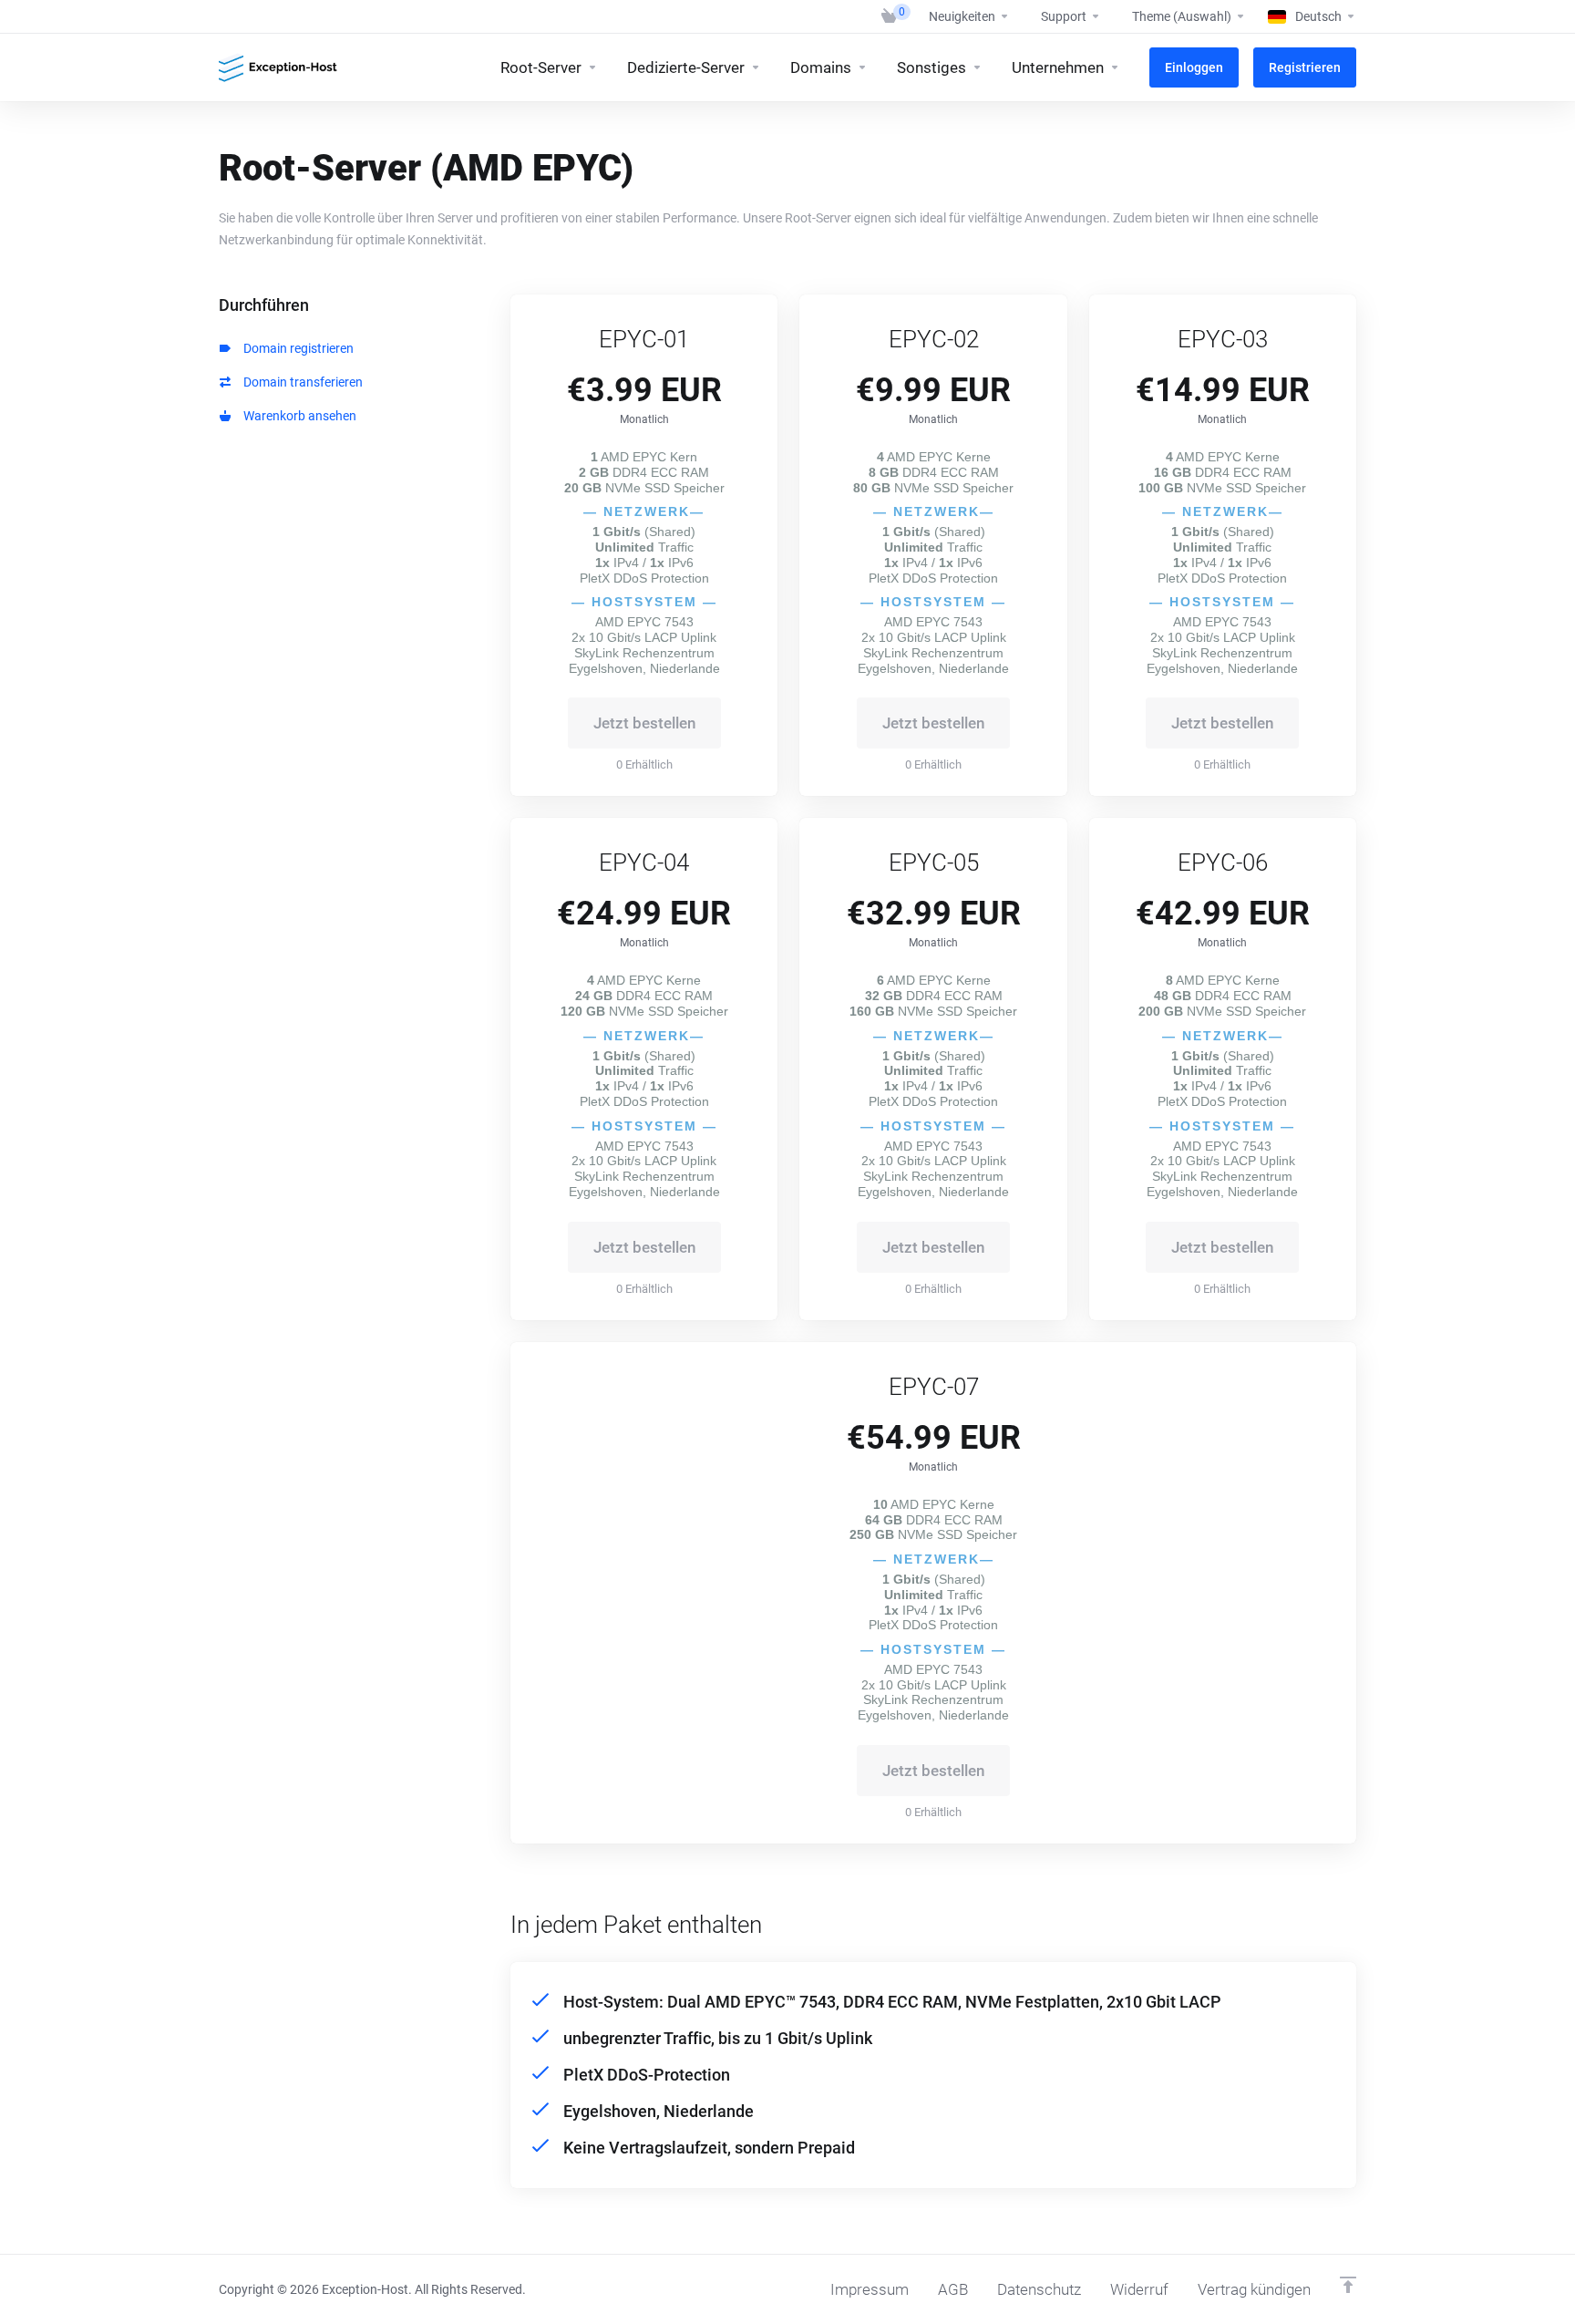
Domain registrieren (296, 348)
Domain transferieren (300, 382)
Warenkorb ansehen (297, 416)
